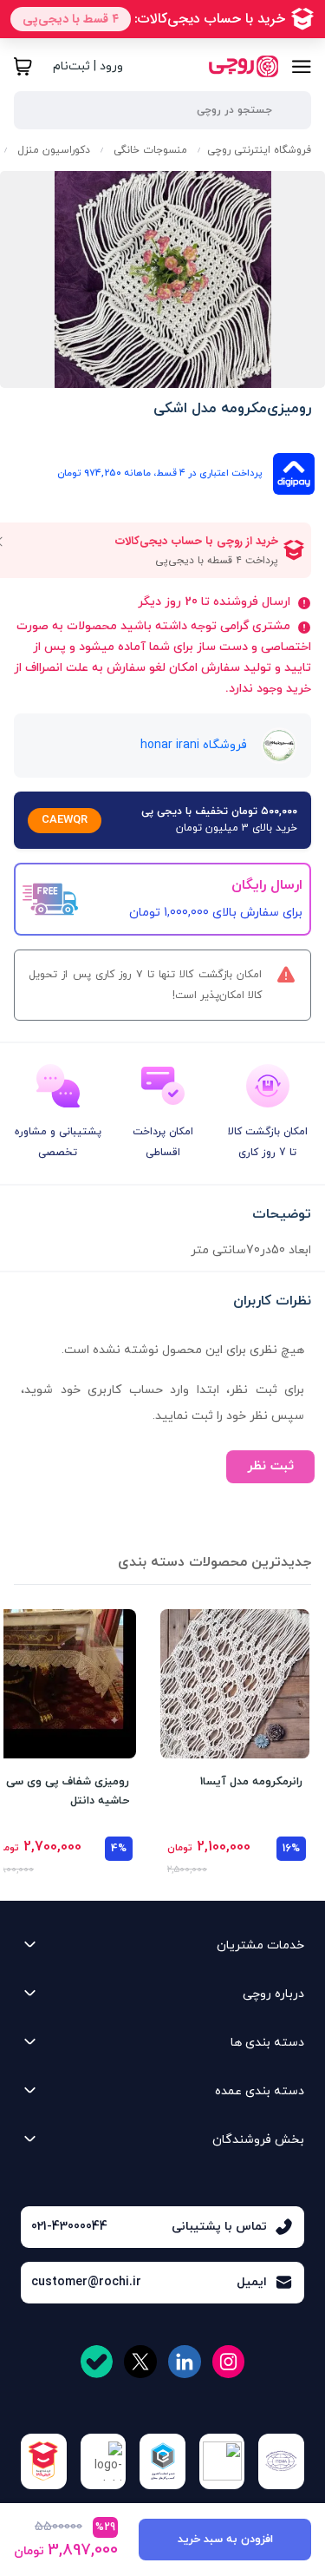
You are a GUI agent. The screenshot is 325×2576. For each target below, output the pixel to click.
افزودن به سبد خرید (225, 2540)
